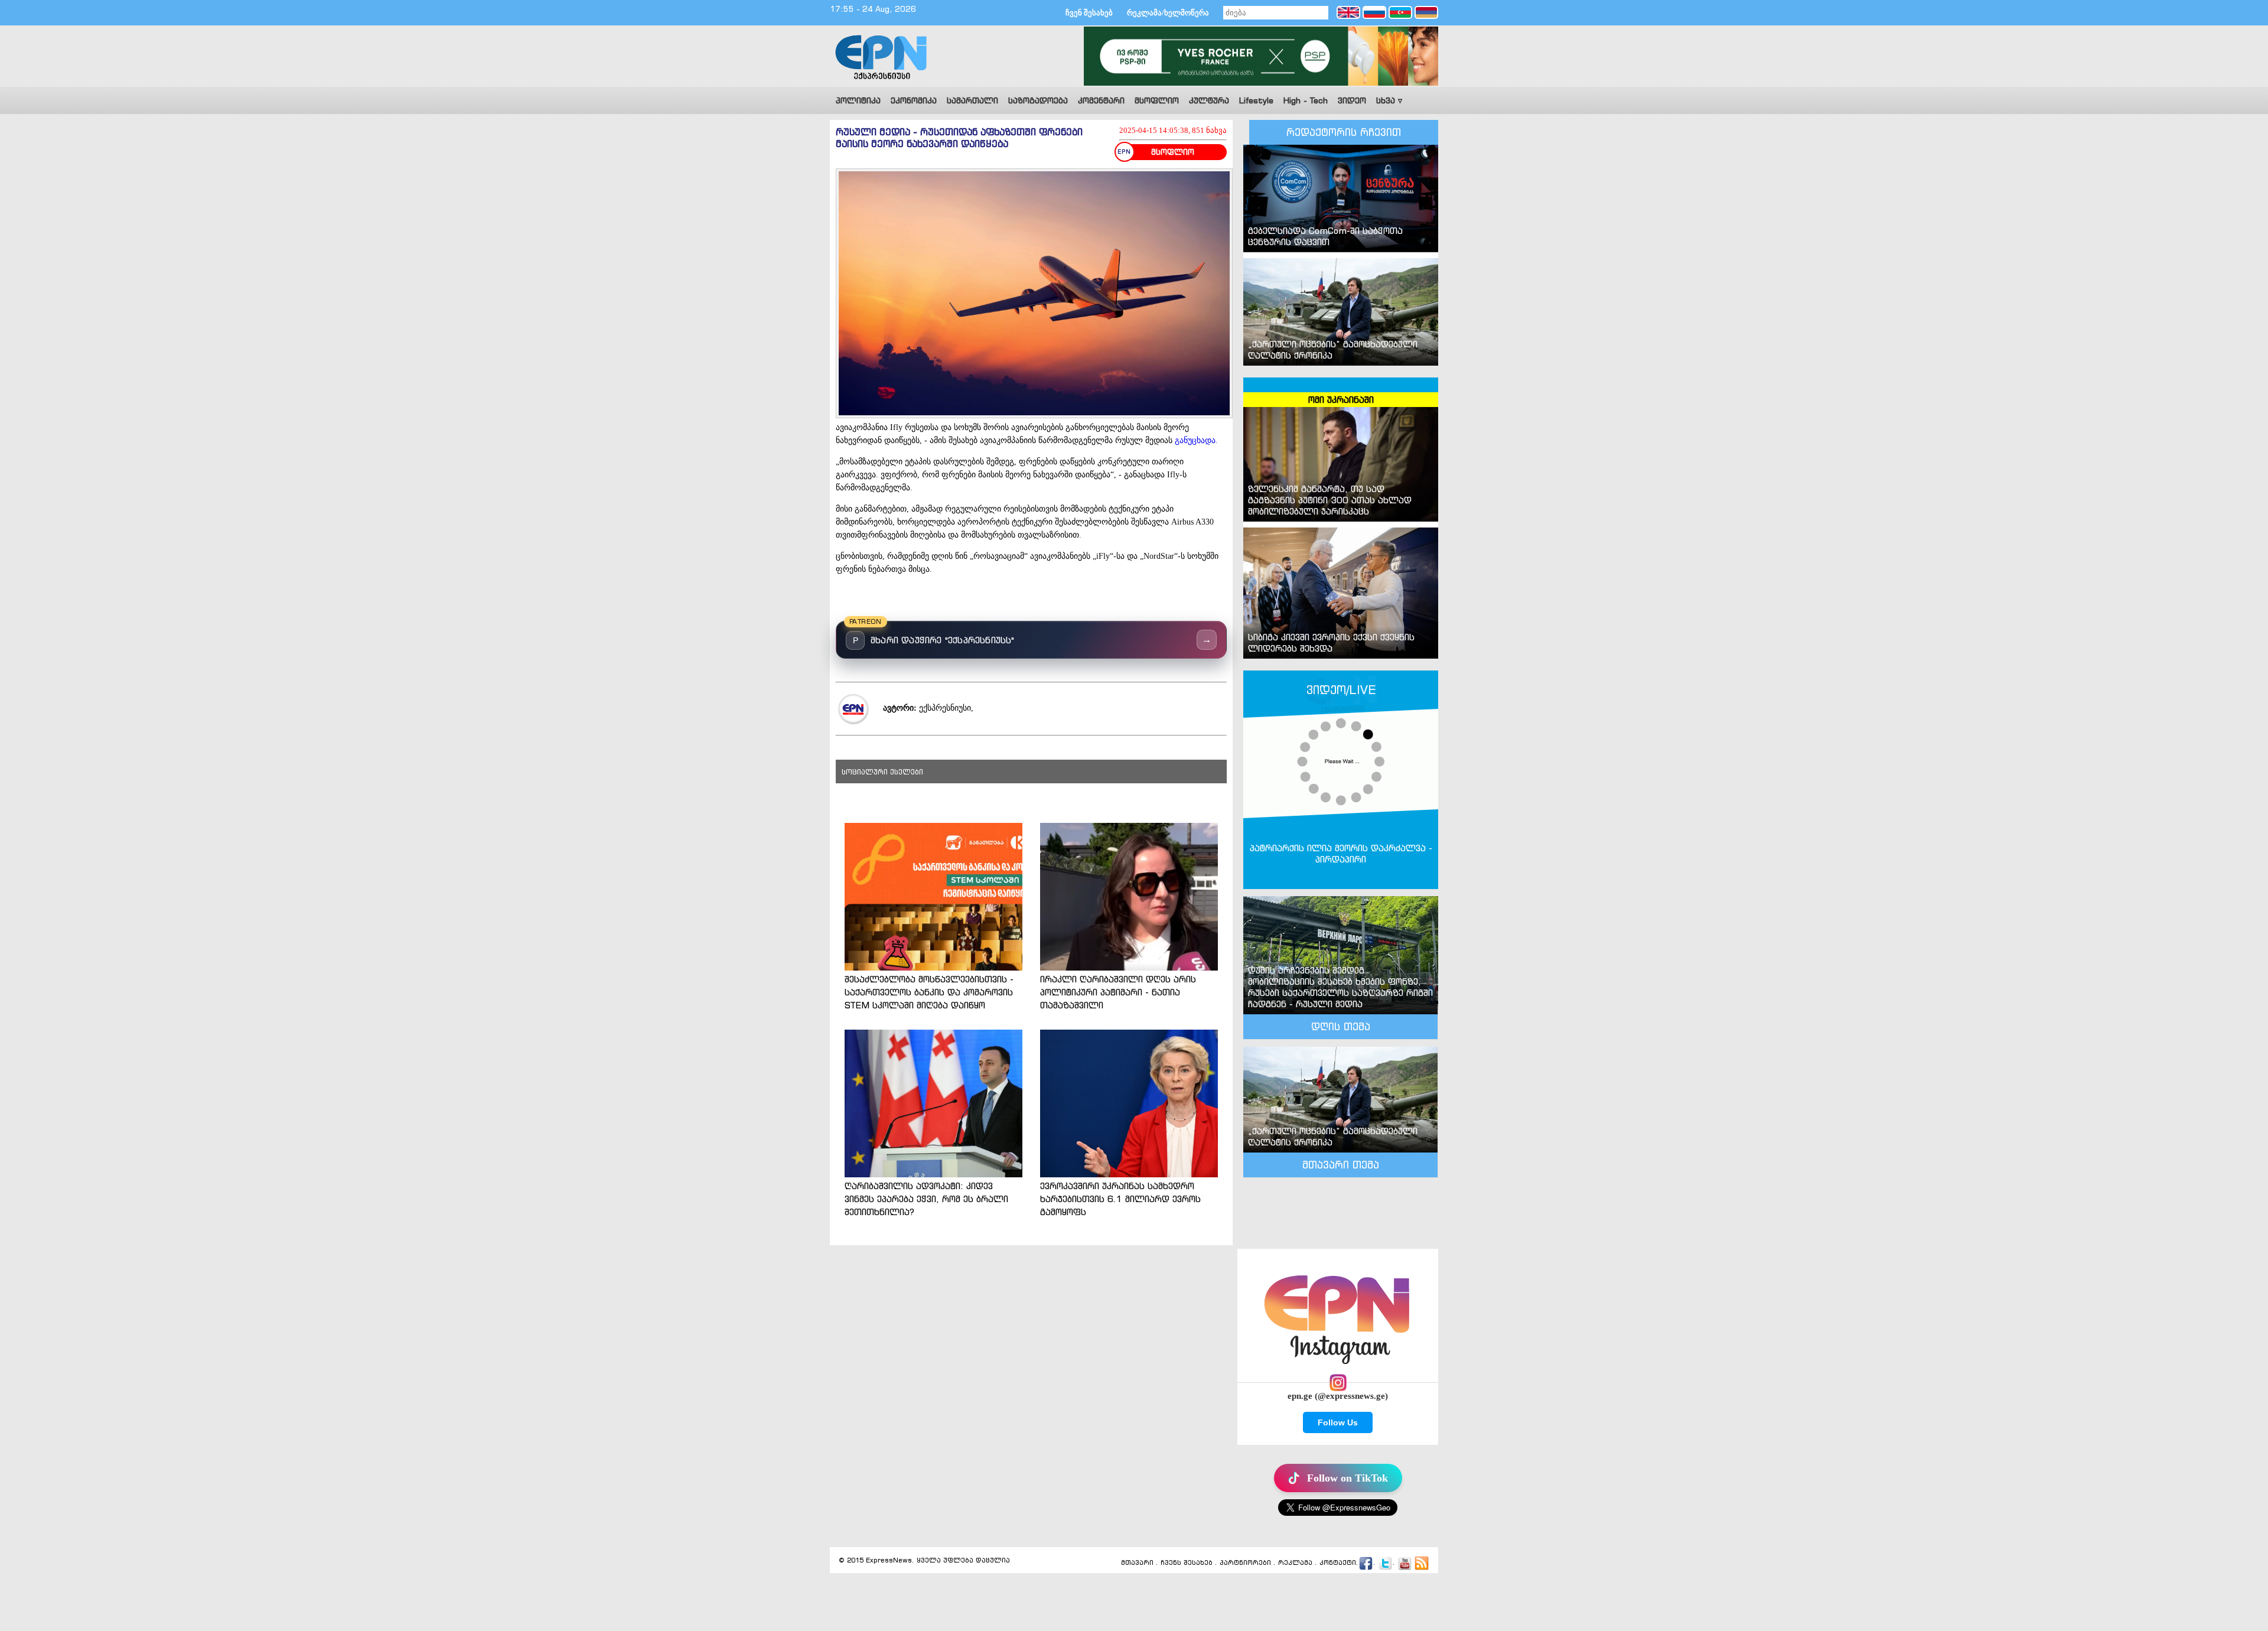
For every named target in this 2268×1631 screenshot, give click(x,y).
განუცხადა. (1196, 440)
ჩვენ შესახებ (1089, 13)
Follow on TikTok (1348, 1478)
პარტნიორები (1245, 1562)
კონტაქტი (1338, 1562)
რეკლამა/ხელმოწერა (1168, 13)
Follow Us (1338, 1422)
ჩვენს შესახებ (1187, 1562)
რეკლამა (1295, 1562)
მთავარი (1137, 1562)
